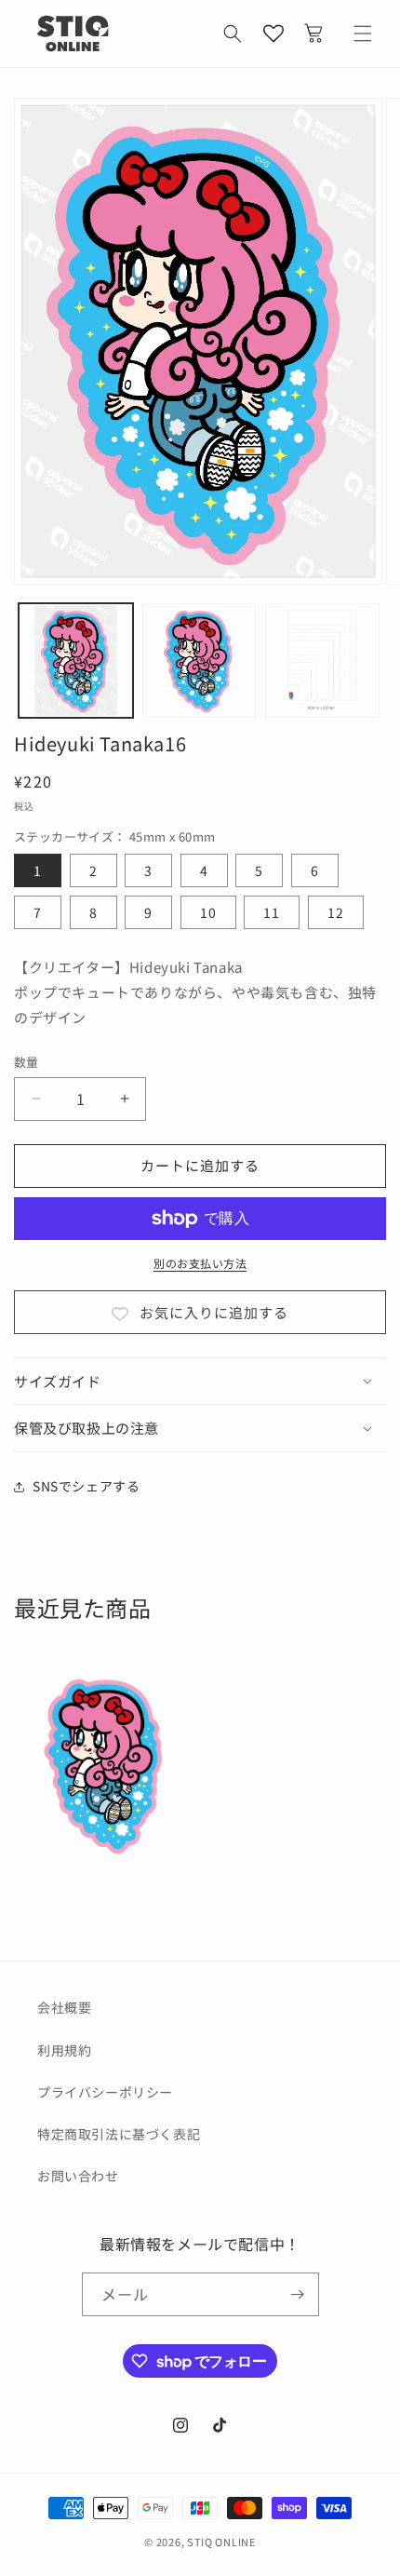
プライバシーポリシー (105, 2092)
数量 (27, 1062)
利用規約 (64, 2050)
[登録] (298, 2294)
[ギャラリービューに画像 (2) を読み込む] (200, 661)
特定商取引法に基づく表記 (119, 2134)
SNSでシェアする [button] (86, 1486)
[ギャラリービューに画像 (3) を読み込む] (322, 661)
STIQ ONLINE (221, 2542)
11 (272, 912)
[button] (233, 34)
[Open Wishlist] (273, 34)
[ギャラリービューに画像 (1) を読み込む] (76, 661)
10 (208, 912)
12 (336, 912)
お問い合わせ (78, 2176)
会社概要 (64, 2007)
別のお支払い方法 (200, 1263)
